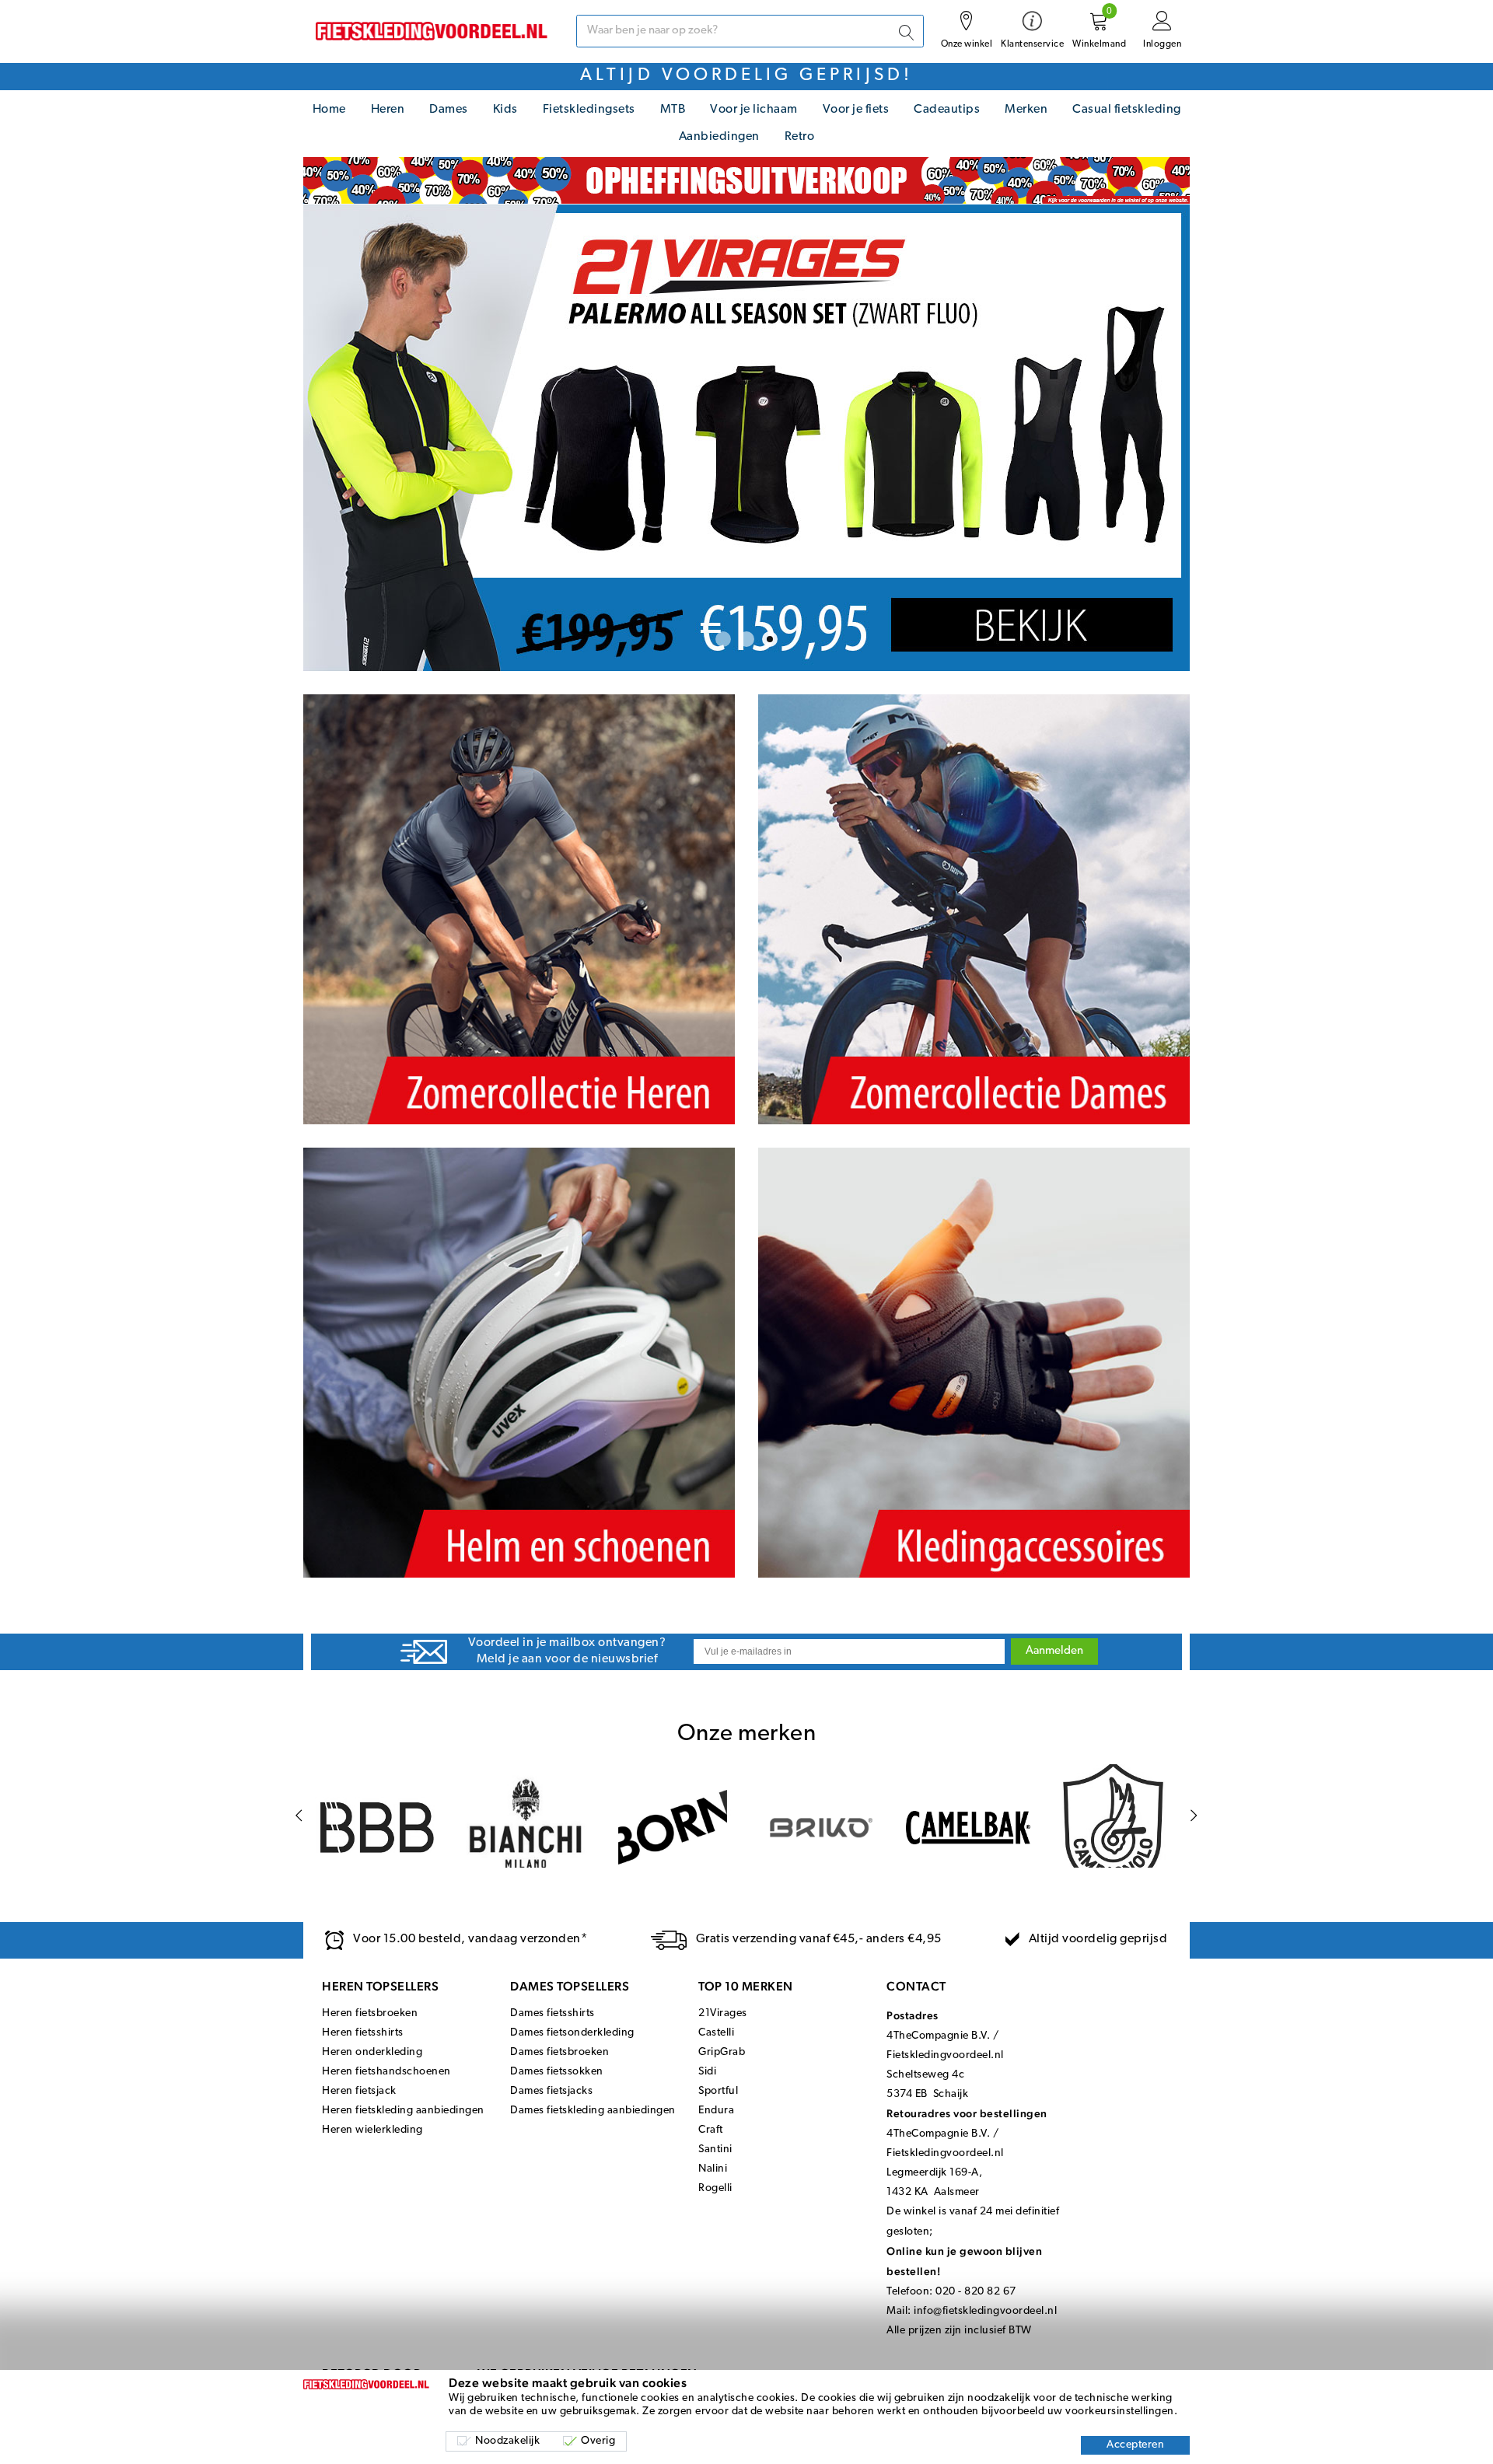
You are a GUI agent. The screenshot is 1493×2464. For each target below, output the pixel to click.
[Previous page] (299, 1816)
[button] (723, 639)
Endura (716, 2111)
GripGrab (722, 2052)
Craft (711, 2130)
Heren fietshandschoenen (386, 2072)
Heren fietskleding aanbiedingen (403, 2111)
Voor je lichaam (754, 110)
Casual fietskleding (1127, 110)
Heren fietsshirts (363, 2033)
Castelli (716, 2033)
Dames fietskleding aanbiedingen (593, 2111)
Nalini (713, 2169)
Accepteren (1135, 2445)
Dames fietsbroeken (559, 2052)
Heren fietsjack (359, 2091)
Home (329, 110)
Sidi (707, 2072)
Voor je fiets (856, 110)
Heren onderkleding (372, 2052)
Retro (800, 137)
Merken (1026, 110)
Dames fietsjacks (551, 2091)
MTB (673, 110)
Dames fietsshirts (552, 2013)
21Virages (723, 2013)
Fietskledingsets (589, 110)
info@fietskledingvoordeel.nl (985, 2311)
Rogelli (715, 2188)
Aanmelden (1054, 1651)
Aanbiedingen (719, 137)
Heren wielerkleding (372, 2130)
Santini (715, 2149)
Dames (449, 110)
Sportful (718, 2091)
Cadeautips (947, 110)
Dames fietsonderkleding (572, 2033)
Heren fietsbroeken (370, 2013)
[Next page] (1194, 1816)
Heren (388, 110)
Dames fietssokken (557, 2072)
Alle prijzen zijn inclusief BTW (959, 2331)
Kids (505, 110)
